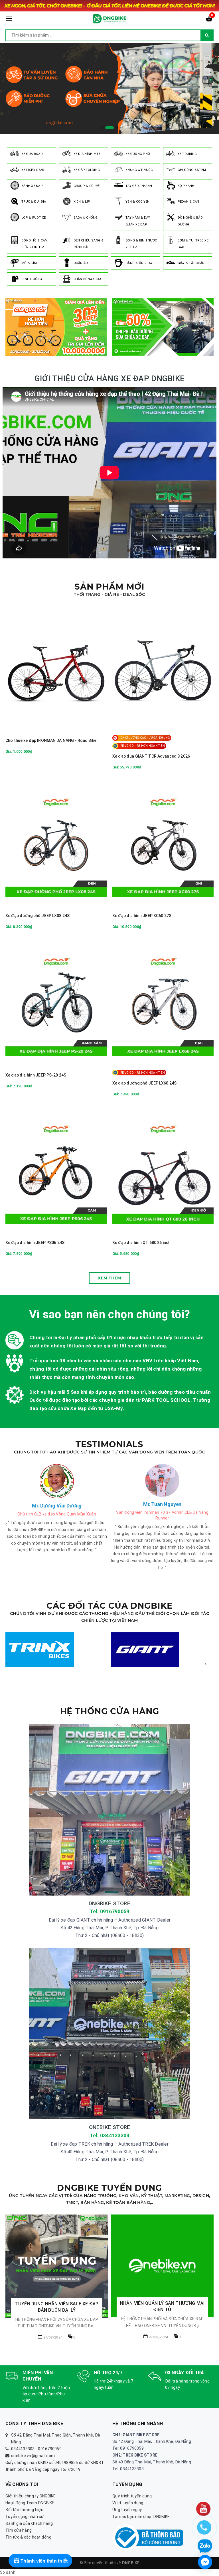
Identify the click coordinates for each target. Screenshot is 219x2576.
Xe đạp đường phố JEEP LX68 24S (144, 1083)
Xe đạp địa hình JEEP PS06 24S (35, 1243)
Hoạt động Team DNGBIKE (30, 2503)
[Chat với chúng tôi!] (205, 2562)
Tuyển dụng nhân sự (25, 2517)
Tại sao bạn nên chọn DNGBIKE (141, 2517)
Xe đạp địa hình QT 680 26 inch (141, 1243)
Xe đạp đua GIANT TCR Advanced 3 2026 (151, 756)
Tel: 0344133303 (110, 2135)
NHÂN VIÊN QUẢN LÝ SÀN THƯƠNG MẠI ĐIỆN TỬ (57, 2306)
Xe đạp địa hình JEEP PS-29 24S (36, 1075)
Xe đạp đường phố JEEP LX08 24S (37, 916)
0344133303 (23, 2449)
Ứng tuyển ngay (127, 2510)
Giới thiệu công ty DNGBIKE (31, 2496)
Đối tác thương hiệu (24, 2510)
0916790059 (50, 2449)
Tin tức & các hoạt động (28, 2537)
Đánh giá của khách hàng (29, 2523)
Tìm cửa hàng (19, 2530)
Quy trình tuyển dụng (132, 2496)
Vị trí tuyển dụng (128, 2503)
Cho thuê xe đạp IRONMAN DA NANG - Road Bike (51, 740)
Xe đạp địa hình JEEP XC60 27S (142, 916)
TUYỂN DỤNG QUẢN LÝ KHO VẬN (162, 2258)
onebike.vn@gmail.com (33, 2456)
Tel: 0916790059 (110, 1911)
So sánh (8, 2572)
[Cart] (209, 20)
